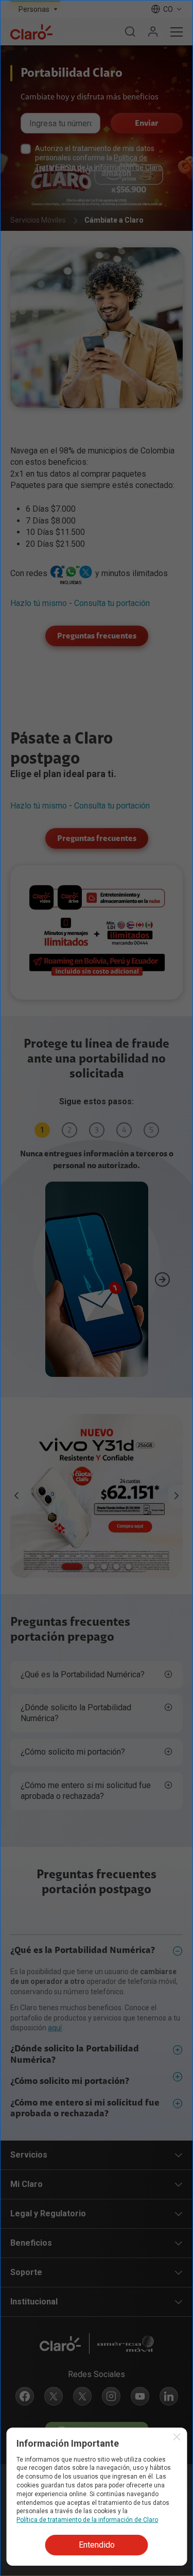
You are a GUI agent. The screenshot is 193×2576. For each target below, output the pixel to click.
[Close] (174, 1238)
